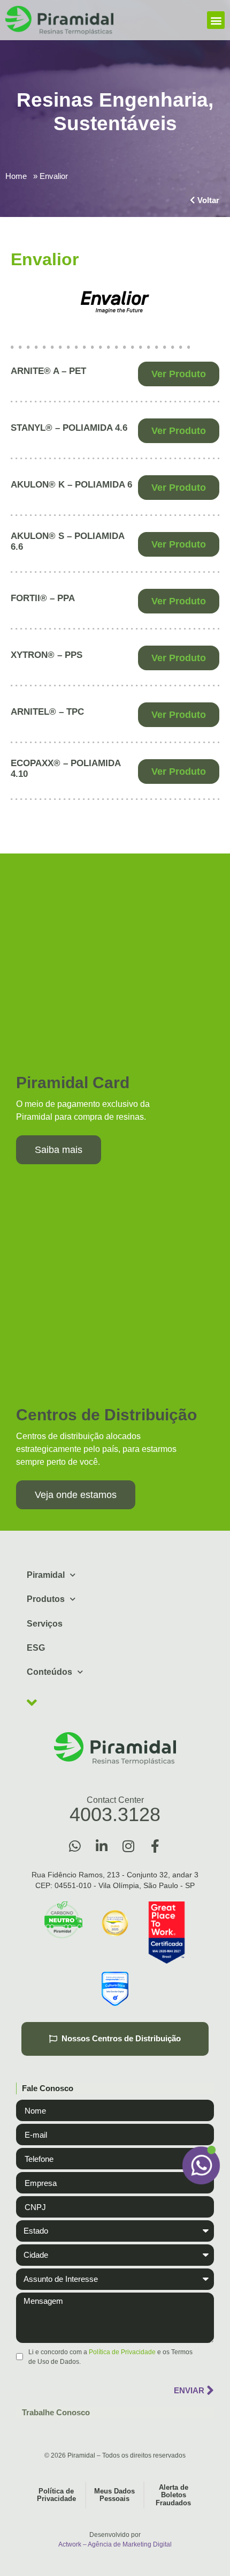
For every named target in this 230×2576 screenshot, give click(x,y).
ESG (36, 1648)
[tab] (115, 2089)
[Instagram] (128, 1846)
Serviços (45, 1624)
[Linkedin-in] (102, 1846)
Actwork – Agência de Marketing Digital (115, 2544)
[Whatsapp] (75, 1846)
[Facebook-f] (155, 1846)
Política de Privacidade (122, 2352)
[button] (216, 20)
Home (16, 176)
